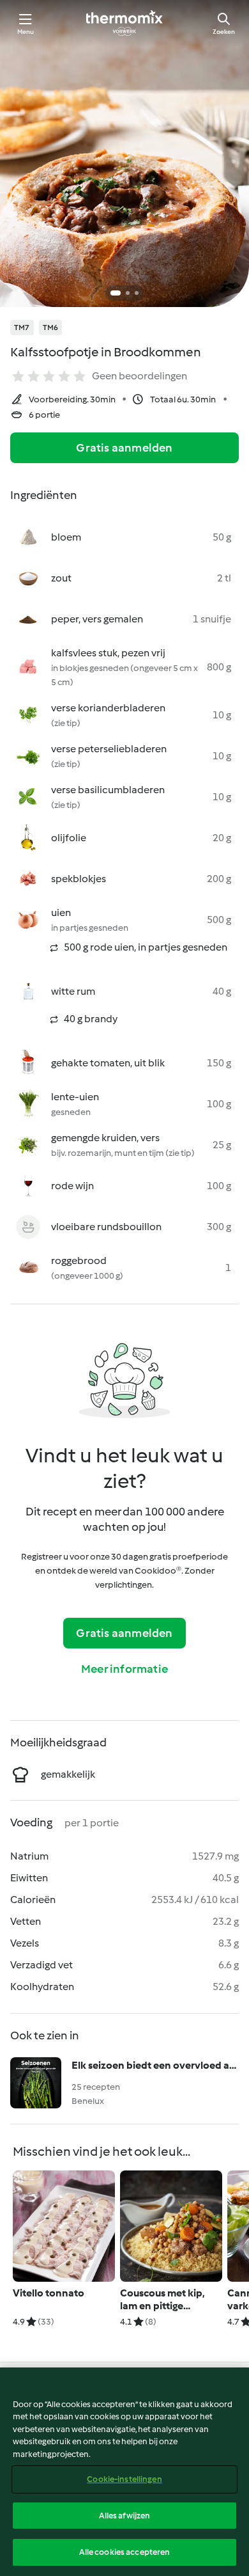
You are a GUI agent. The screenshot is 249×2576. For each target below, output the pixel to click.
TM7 (22, 328)
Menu (26, 32)
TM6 (51, 328)
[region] (124, 2472)
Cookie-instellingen (124, 2479)
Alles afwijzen (125, 2516)
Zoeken (224, 32)
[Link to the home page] (124, 23)
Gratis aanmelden (124, 448)
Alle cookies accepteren (125, 2552)
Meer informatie (124, 1669)
